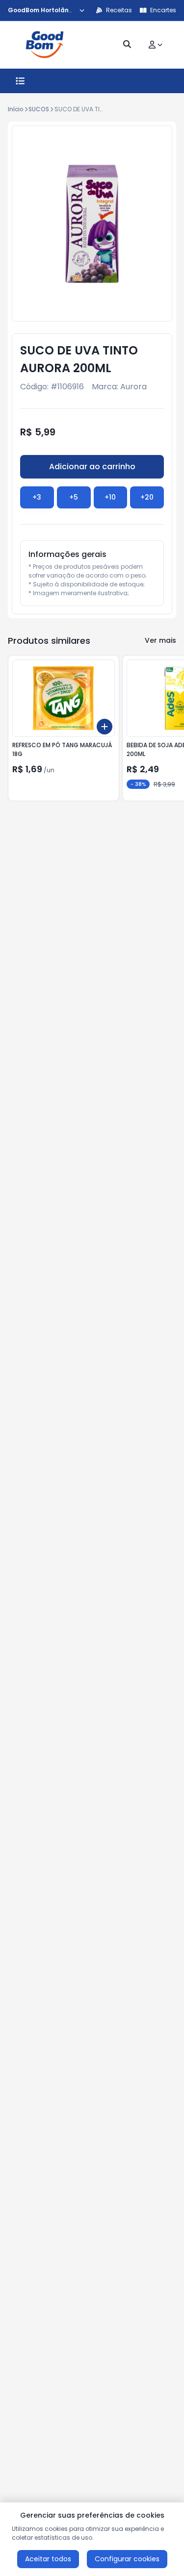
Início (16, 109)
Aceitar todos (48, 2559)
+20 (147, 497)
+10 (110, 497)
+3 (37, 497)
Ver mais (160, 640)
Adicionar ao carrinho (92, 467)
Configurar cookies (127, 2559)
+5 (74, 497)
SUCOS (39, 109)
